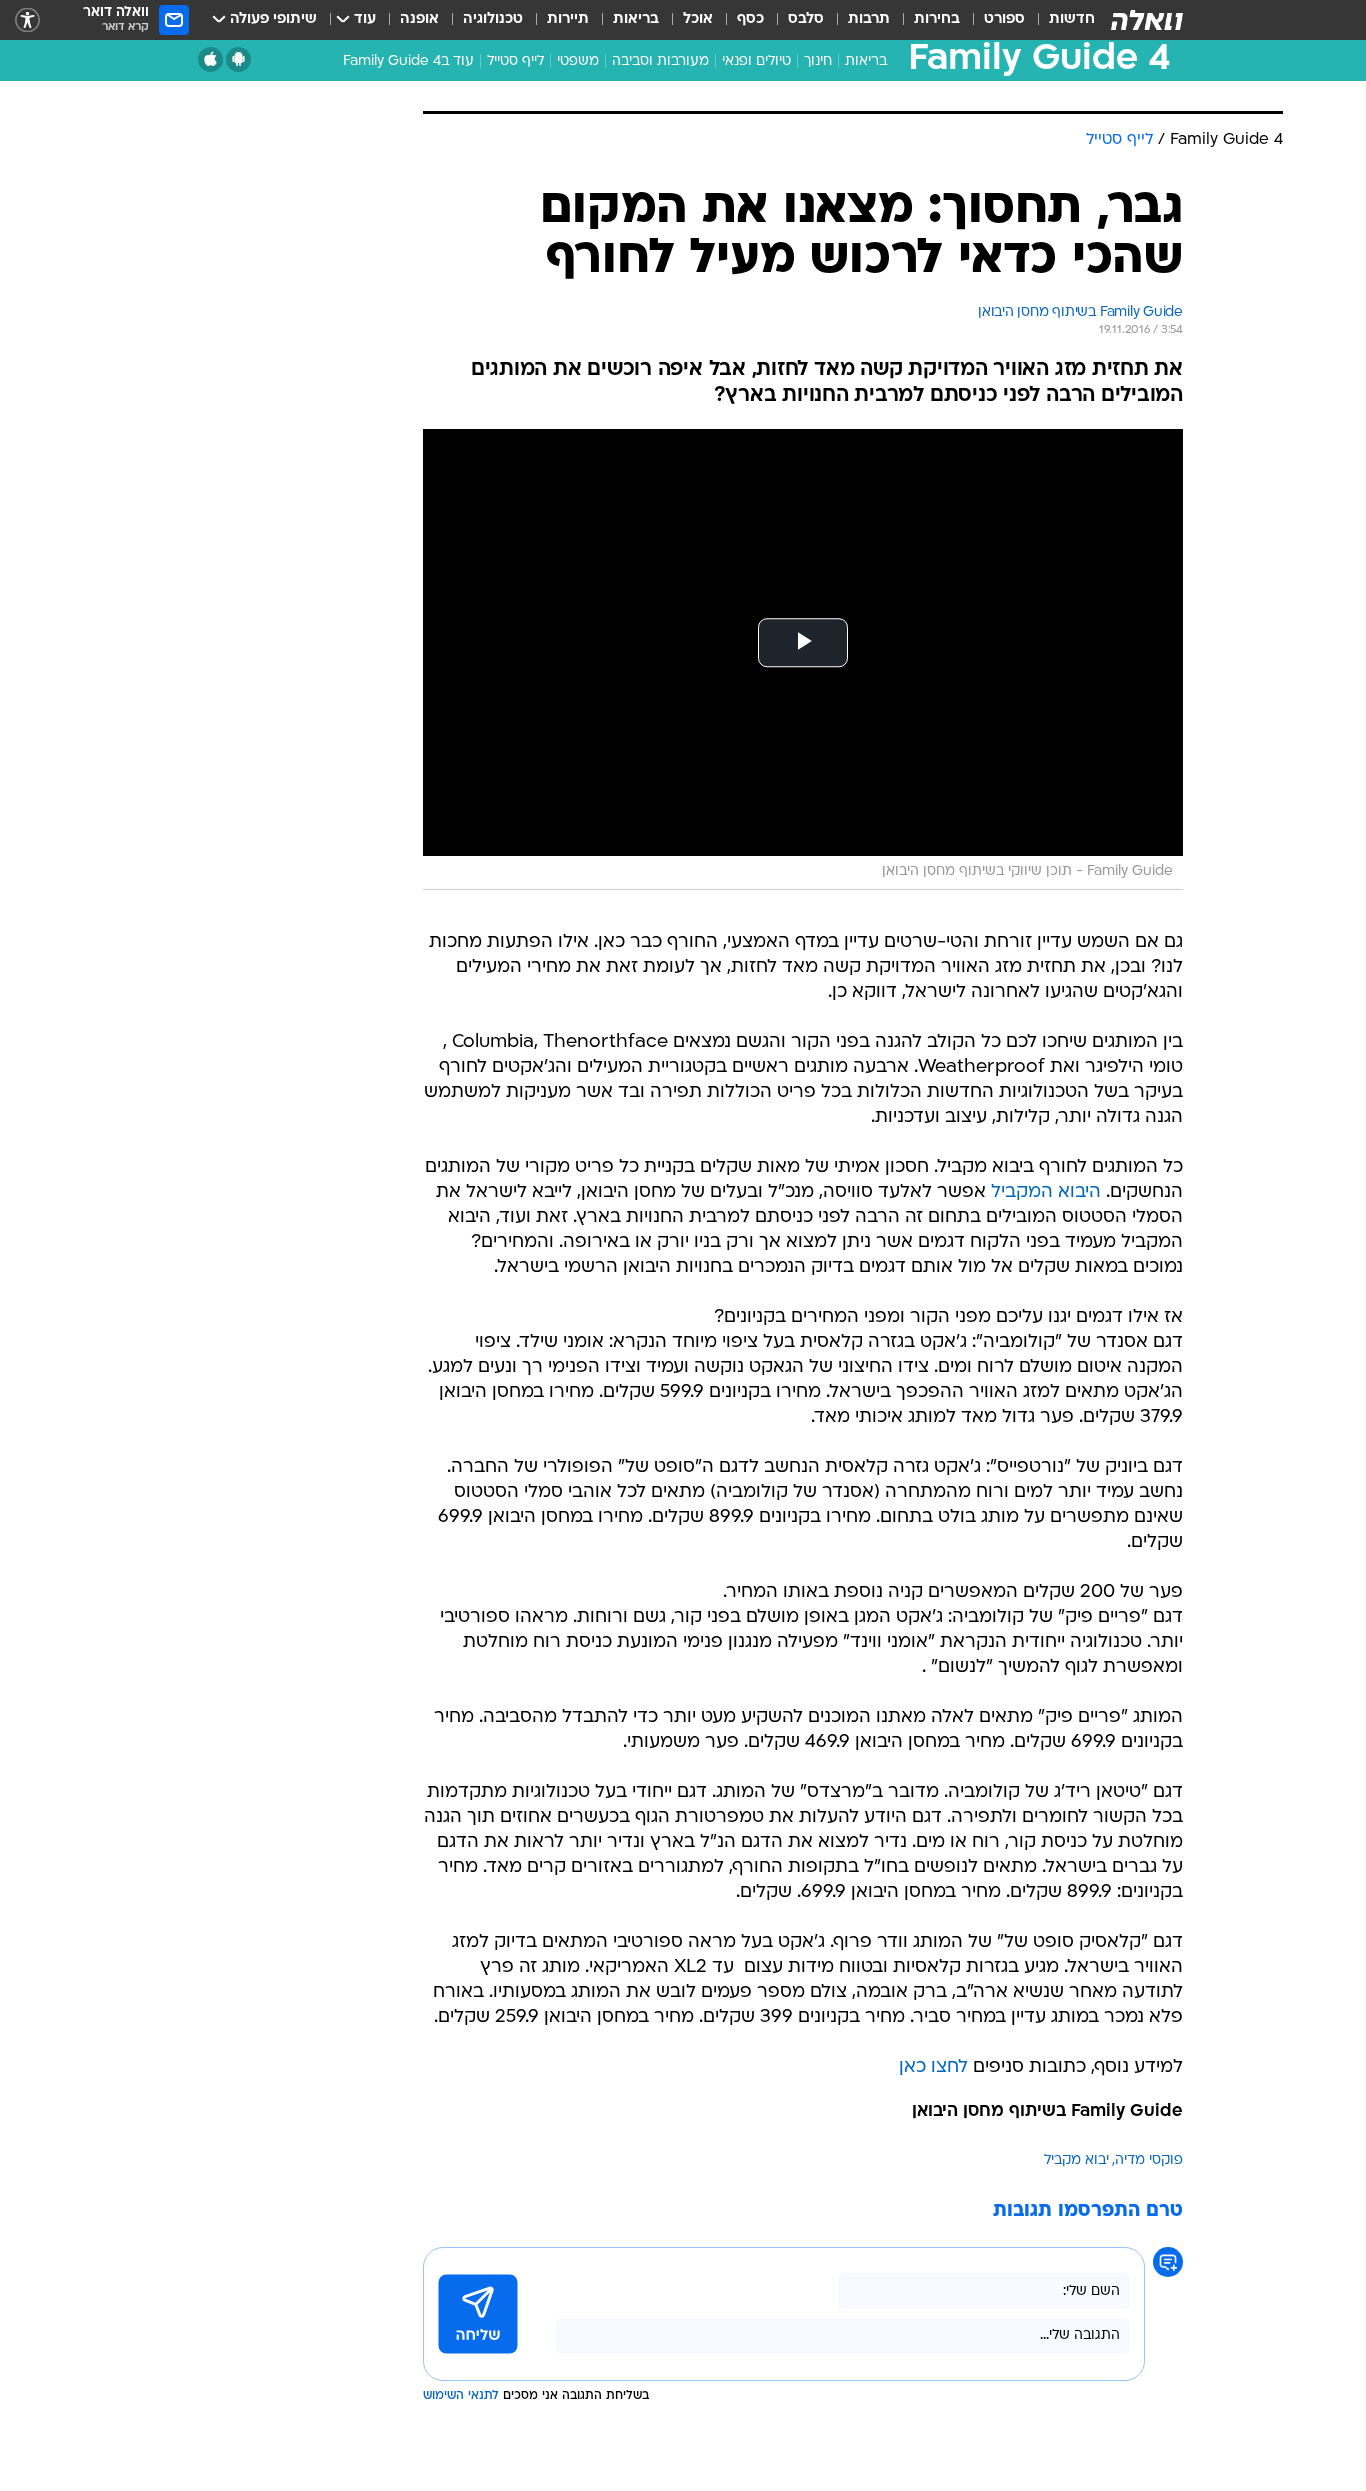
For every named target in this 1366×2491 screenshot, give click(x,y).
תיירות (568, 19)
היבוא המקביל (1046, 1192)
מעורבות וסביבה (660, 61)
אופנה (419, 19)
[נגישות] (27, 20)
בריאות (636, 19)
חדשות (1072, 19)
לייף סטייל (515, 61)
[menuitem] (1060, 20)
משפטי (578, 61)
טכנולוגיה (493, 19)
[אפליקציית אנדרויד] (238, 59)
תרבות (869, 19)
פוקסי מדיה (1149, 2160)
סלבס (806, 19)
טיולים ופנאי (756, 61)
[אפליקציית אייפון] (210, 59)
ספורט (1004, 19)
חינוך (818, 61)
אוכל (698, 19)
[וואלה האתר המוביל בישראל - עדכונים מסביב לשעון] (1147, 20)
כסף (750, 19)
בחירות (937, 19)
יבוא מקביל (1076, 2160)
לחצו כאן (933, 2067)
